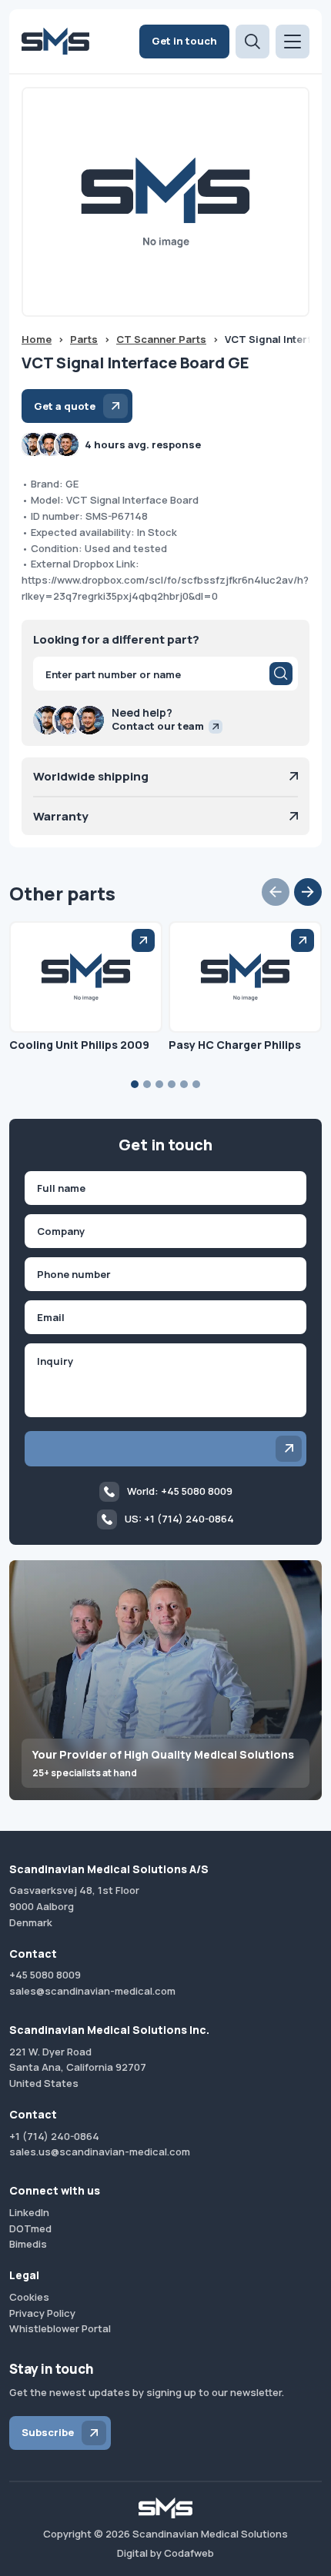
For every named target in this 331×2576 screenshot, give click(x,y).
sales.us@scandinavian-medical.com (100, 2152)
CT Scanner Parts (161, 339)
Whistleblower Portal (60, 2328)
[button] (276, 892)
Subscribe (48, 2432)
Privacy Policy (42, 2313)
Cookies (29, 2297)
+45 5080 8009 (45, 1975)
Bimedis (28, 2244)
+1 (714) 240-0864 (54, 2136)
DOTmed (30, 2228)
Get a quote (65, 406)
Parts (84, 339)
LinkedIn (29, 2212)
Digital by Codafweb (165, 2553)
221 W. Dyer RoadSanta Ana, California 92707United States (78, 2068)
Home (37, 339)
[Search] (281, 674)
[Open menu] (293, 42)
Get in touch (184, 41)
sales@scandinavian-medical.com (92, 1991)
